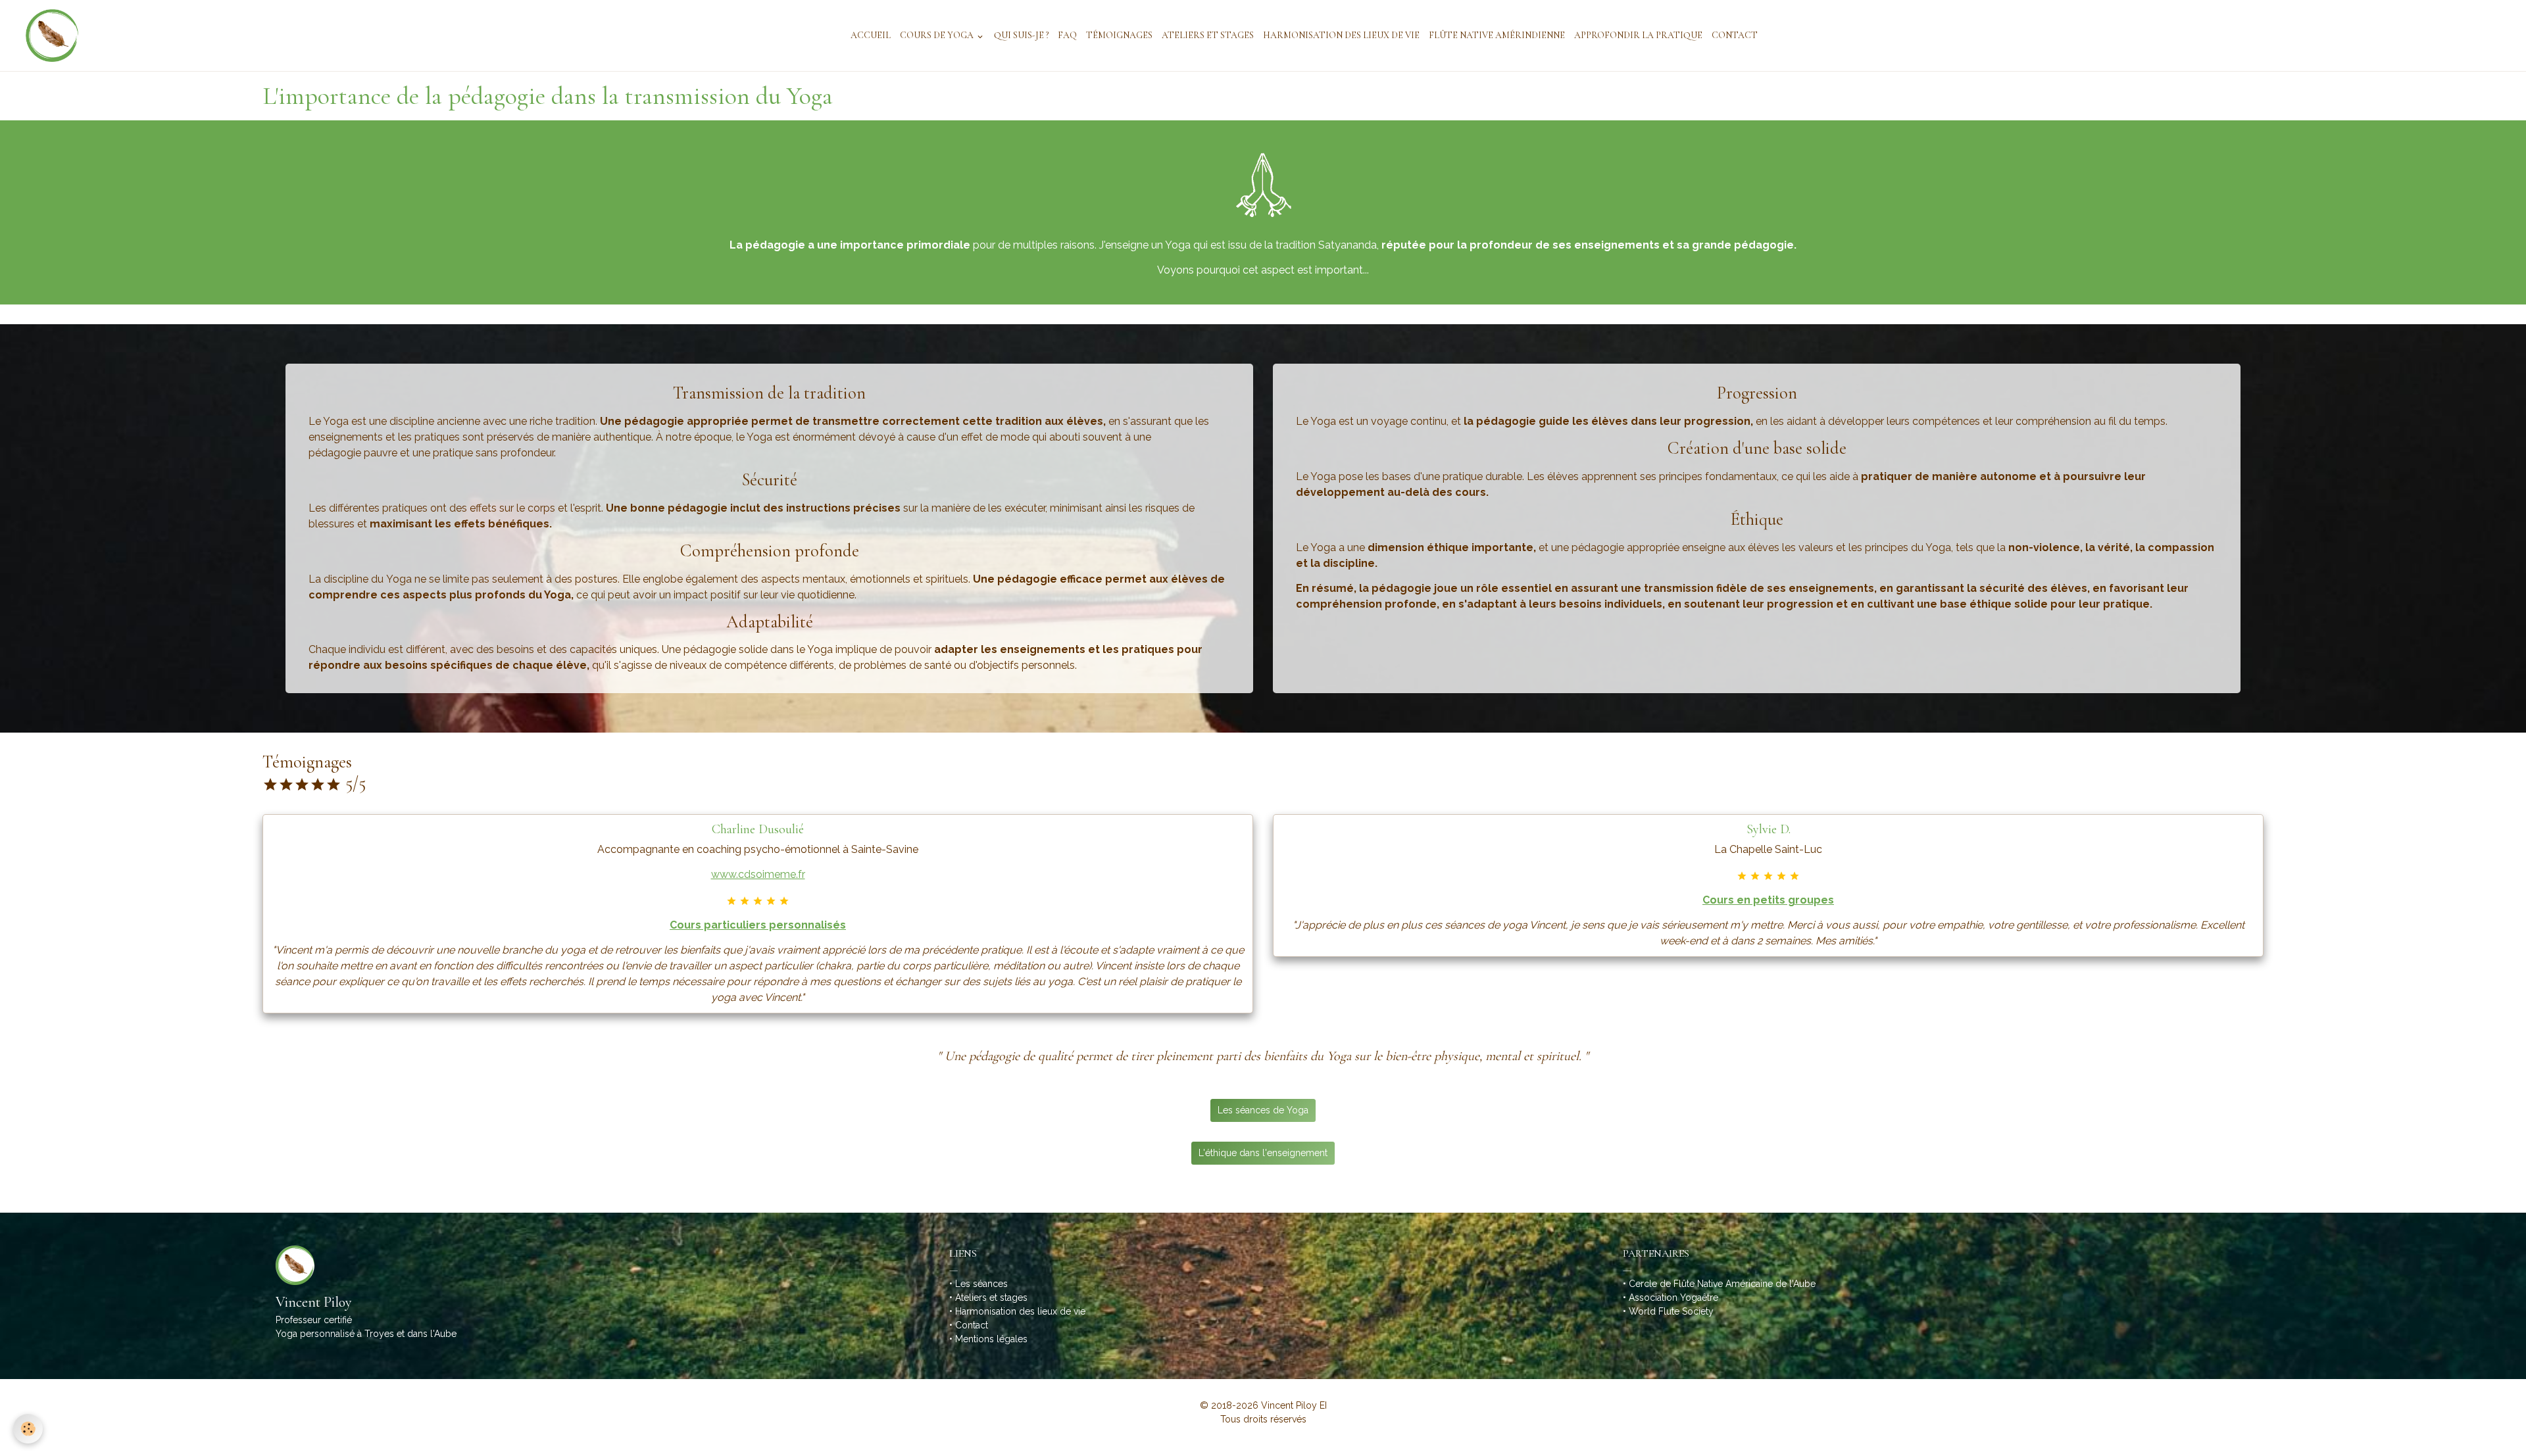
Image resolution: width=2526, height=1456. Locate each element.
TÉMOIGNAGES (1119, 35)
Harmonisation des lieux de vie (1020, 1311)
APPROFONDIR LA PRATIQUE (1638, 35)
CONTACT (1735, 35)
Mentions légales (991, 1339)
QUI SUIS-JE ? (1021, 35)
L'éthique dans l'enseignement (1263, 1153)
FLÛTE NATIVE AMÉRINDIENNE (1497, 35)
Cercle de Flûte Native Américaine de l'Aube (1722, 1284)
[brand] (46, 36)
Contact (972, 1325)
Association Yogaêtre (1673, 1298)
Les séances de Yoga (1263, 1110)
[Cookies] (28, 1429)
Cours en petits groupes (1768, 900)
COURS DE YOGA (938, 35)
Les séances (981, 1284)
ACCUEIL (871, 35)
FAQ (1067, 35)
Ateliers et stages (991, 1298)
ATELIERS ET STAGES (1208, 35)
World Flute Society (1671, 1311)
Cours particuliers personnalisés (758, 925)
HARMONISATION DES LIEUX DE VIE (1341, 35)
